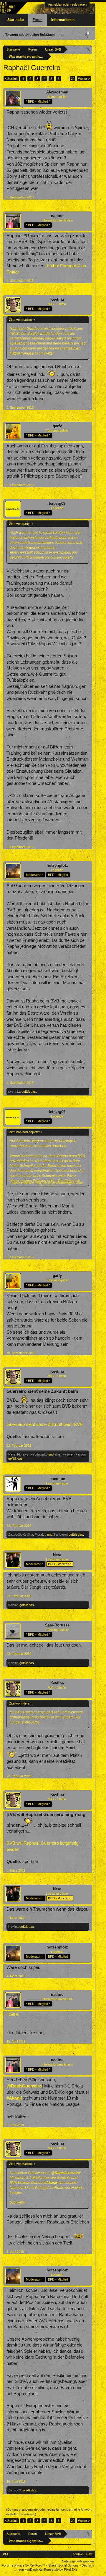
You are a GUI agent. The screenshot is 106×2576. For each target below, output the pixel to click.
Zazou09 (15, 1534)
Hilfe (89, 2554)
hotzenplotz (57, 865)
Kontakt (78, 2554)
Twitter (13, 2014)
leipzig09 (57, 503)
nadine (57, 216)
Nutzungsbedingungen (78, 2561)
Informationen (63, 20)
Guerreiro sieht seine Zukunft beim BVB (45, 1424)
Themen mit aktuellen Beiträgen (30, 35)
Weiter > (84, 79)
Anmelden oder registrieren (67, 4)
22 (73, 79)
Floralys (23, 1454)
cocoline (57, 1479)
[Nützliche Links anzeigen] (88, 49)
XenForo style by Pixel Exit (58, 2569)
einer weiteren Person (70, 1454)
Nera (12, 1454)
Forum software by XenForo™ (24, 2565)
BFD (6, 2554)
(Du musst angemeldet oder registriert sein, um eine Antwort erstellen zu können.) (49, 2512)
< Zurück (11, 79)
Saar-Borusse (57, 1625)
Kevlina (57, 299)
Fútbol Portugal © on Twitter (32, 353)
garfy (57, 426)
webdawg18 (39, 1454)
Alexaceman (57, 92)
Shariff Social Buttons (63, 2565)
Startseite (16, 20)
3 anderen (61, 1534)
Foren (38, 20)
